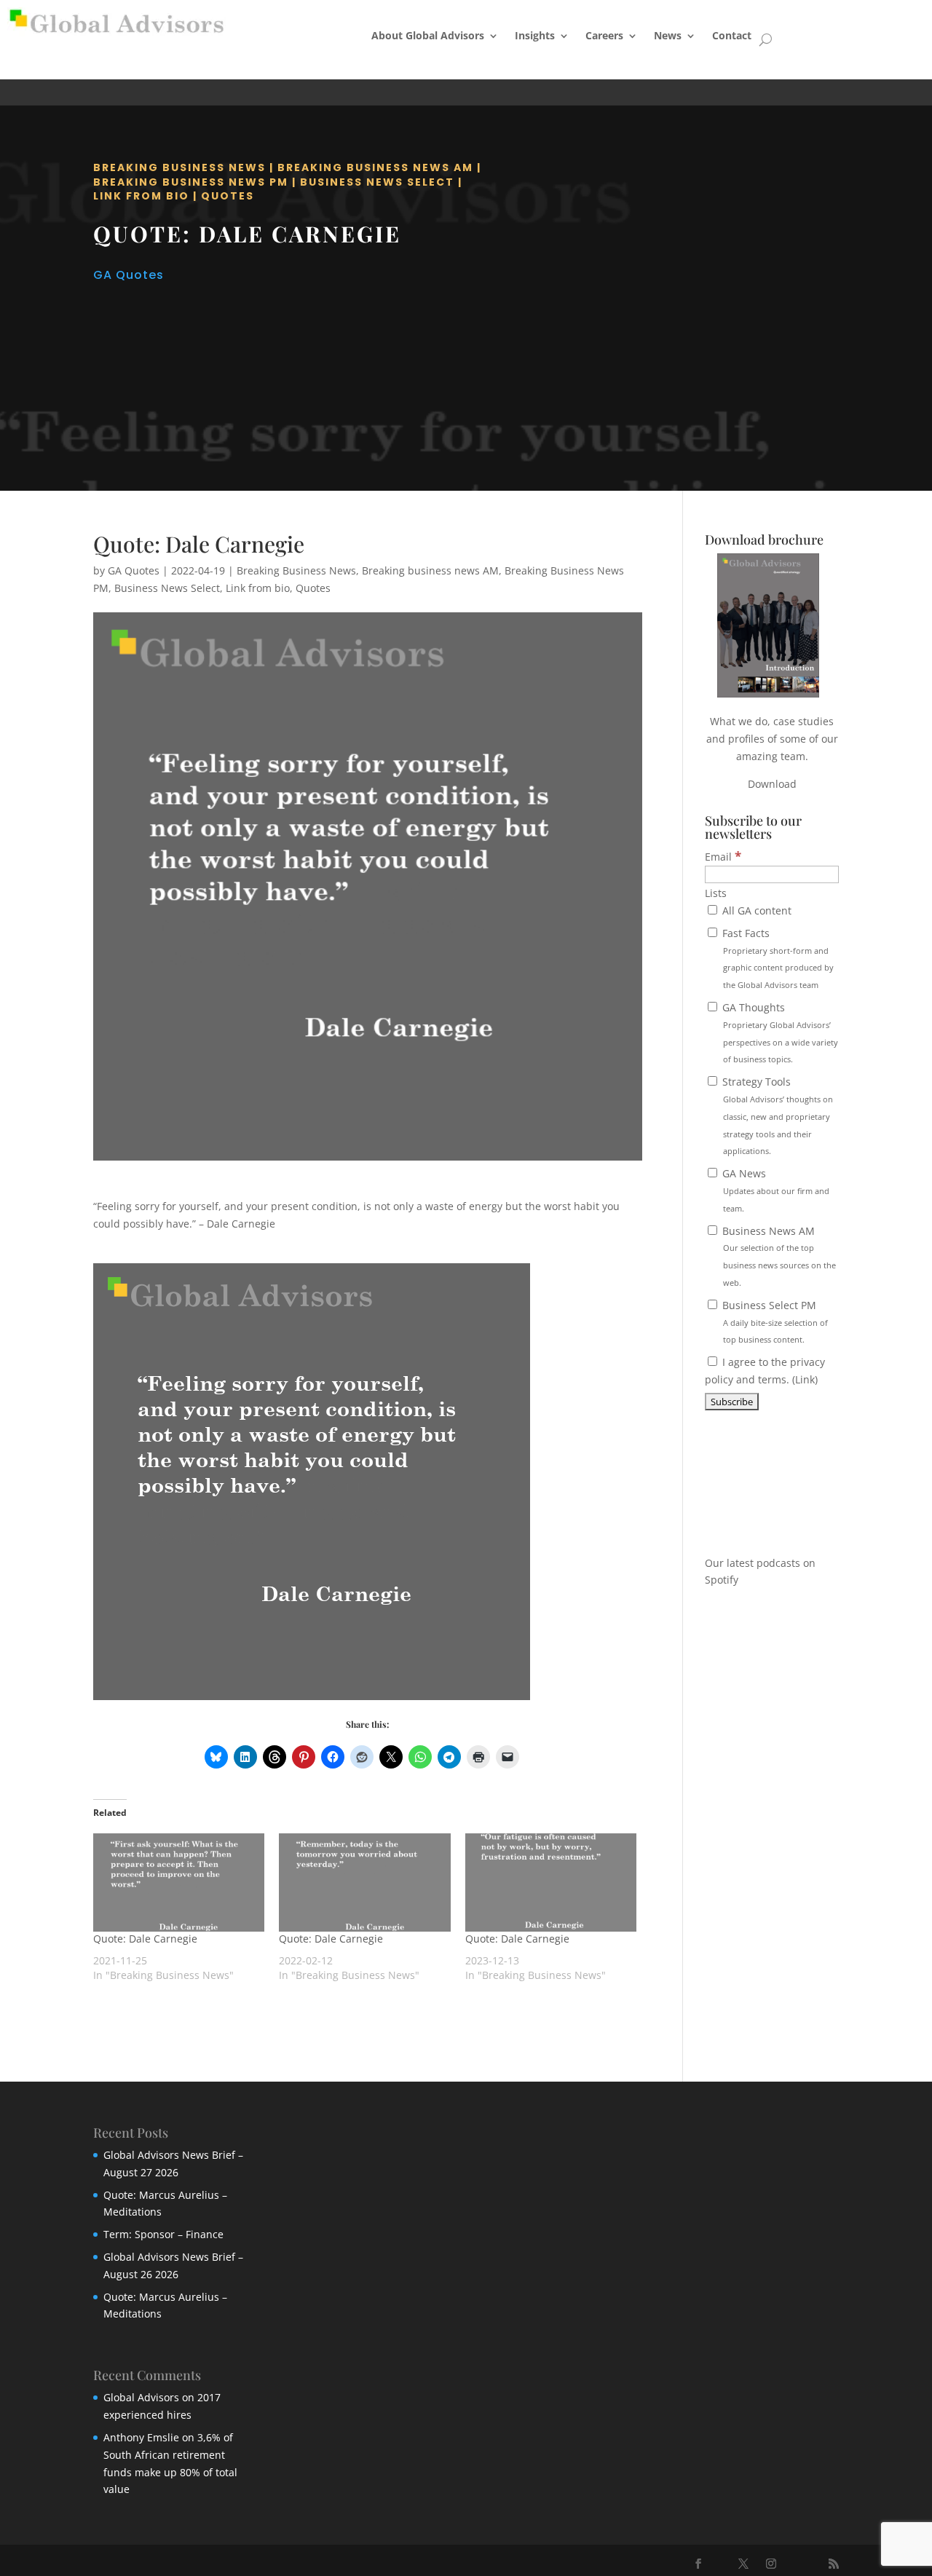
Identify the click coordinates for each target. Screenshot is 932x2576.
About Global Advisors (428, 35)
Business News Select (377, 182)
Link (805, 1379)
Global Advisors (141, 2397)
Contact (732, 35)
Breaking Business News (179, 167)
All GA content (755, 910)
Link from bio (141, 196)
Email (723, 857)
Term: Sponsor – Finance (163, 2234)
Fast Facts (777, 958)
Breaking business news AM (375, 167)
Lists (716, 893)
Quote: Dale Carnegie (145, 1939)
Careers (604, 35)
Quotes (228, 196)
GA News (774, 1190)
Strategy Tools (776, 1115)
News (668, 35)
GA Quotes (129, 275)
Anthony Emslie (141, 2437)
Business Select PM (774, 1322)
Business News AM (778, 1256)
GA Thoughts (779, 1032)
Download (772, 784)
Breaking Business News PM (191, 182)
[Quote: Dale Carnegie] (179, 1882)
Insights (535, 35)
